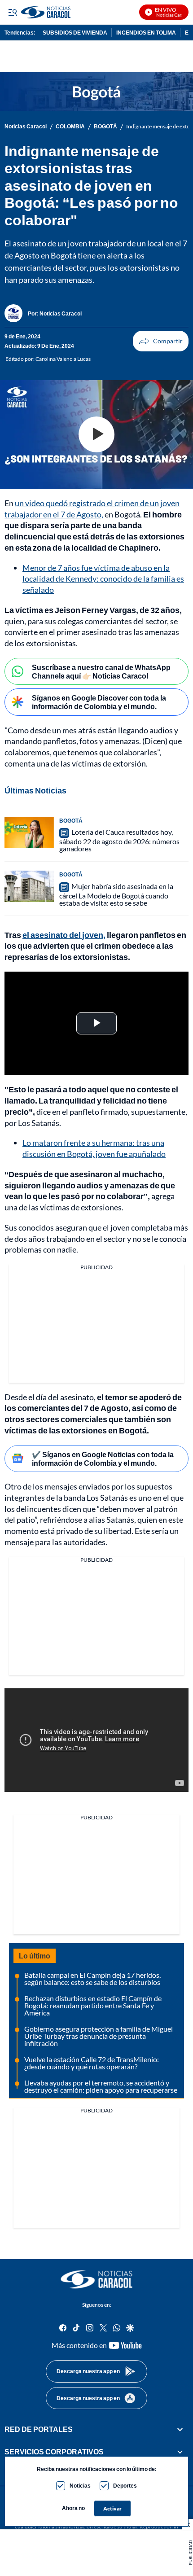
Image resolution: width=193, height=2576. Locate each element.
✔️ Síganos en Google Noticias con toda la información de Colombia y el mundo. (103, 1459)
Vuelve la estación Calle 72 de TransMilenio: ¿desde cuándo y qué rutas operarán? (92, 2063)
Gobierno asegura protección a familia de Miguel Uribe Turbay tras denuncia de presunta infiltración (99, 2036)
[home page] (96, 2279)
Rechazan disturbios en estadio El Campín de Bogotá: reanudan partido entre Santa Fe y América (93, 2005)
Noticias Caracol (26, 127)
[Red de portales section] (180, 2429)
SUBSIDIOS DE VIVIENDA (75, 33)
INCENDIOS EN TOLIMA (146, 33)
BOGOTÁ (105, 127)
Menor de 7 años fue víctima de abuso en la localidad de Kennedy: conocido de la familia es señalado (103, 579)
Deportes (125, 2486)
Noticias (80, 2486)
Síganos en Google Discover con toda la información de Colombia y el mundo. (99, 702)
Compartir (161, 341)
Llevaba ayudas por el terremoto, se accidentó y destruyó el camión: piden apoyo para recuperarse (101, 2086)
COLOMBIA (70, 127)
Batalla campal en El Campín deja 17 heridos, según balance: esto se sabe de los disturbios (92, 1978)
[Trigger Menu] (12, 12)
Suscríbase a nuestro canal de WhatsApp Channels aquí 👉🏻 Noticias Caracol (101, 671)
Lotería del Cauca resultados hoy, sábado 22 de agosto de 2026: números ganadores (119, 840)
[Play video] (96, 434)
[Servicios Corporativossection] (180, 2452)
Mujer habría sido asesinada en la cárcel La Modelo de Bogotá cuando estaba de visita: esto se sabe (116, 894)
